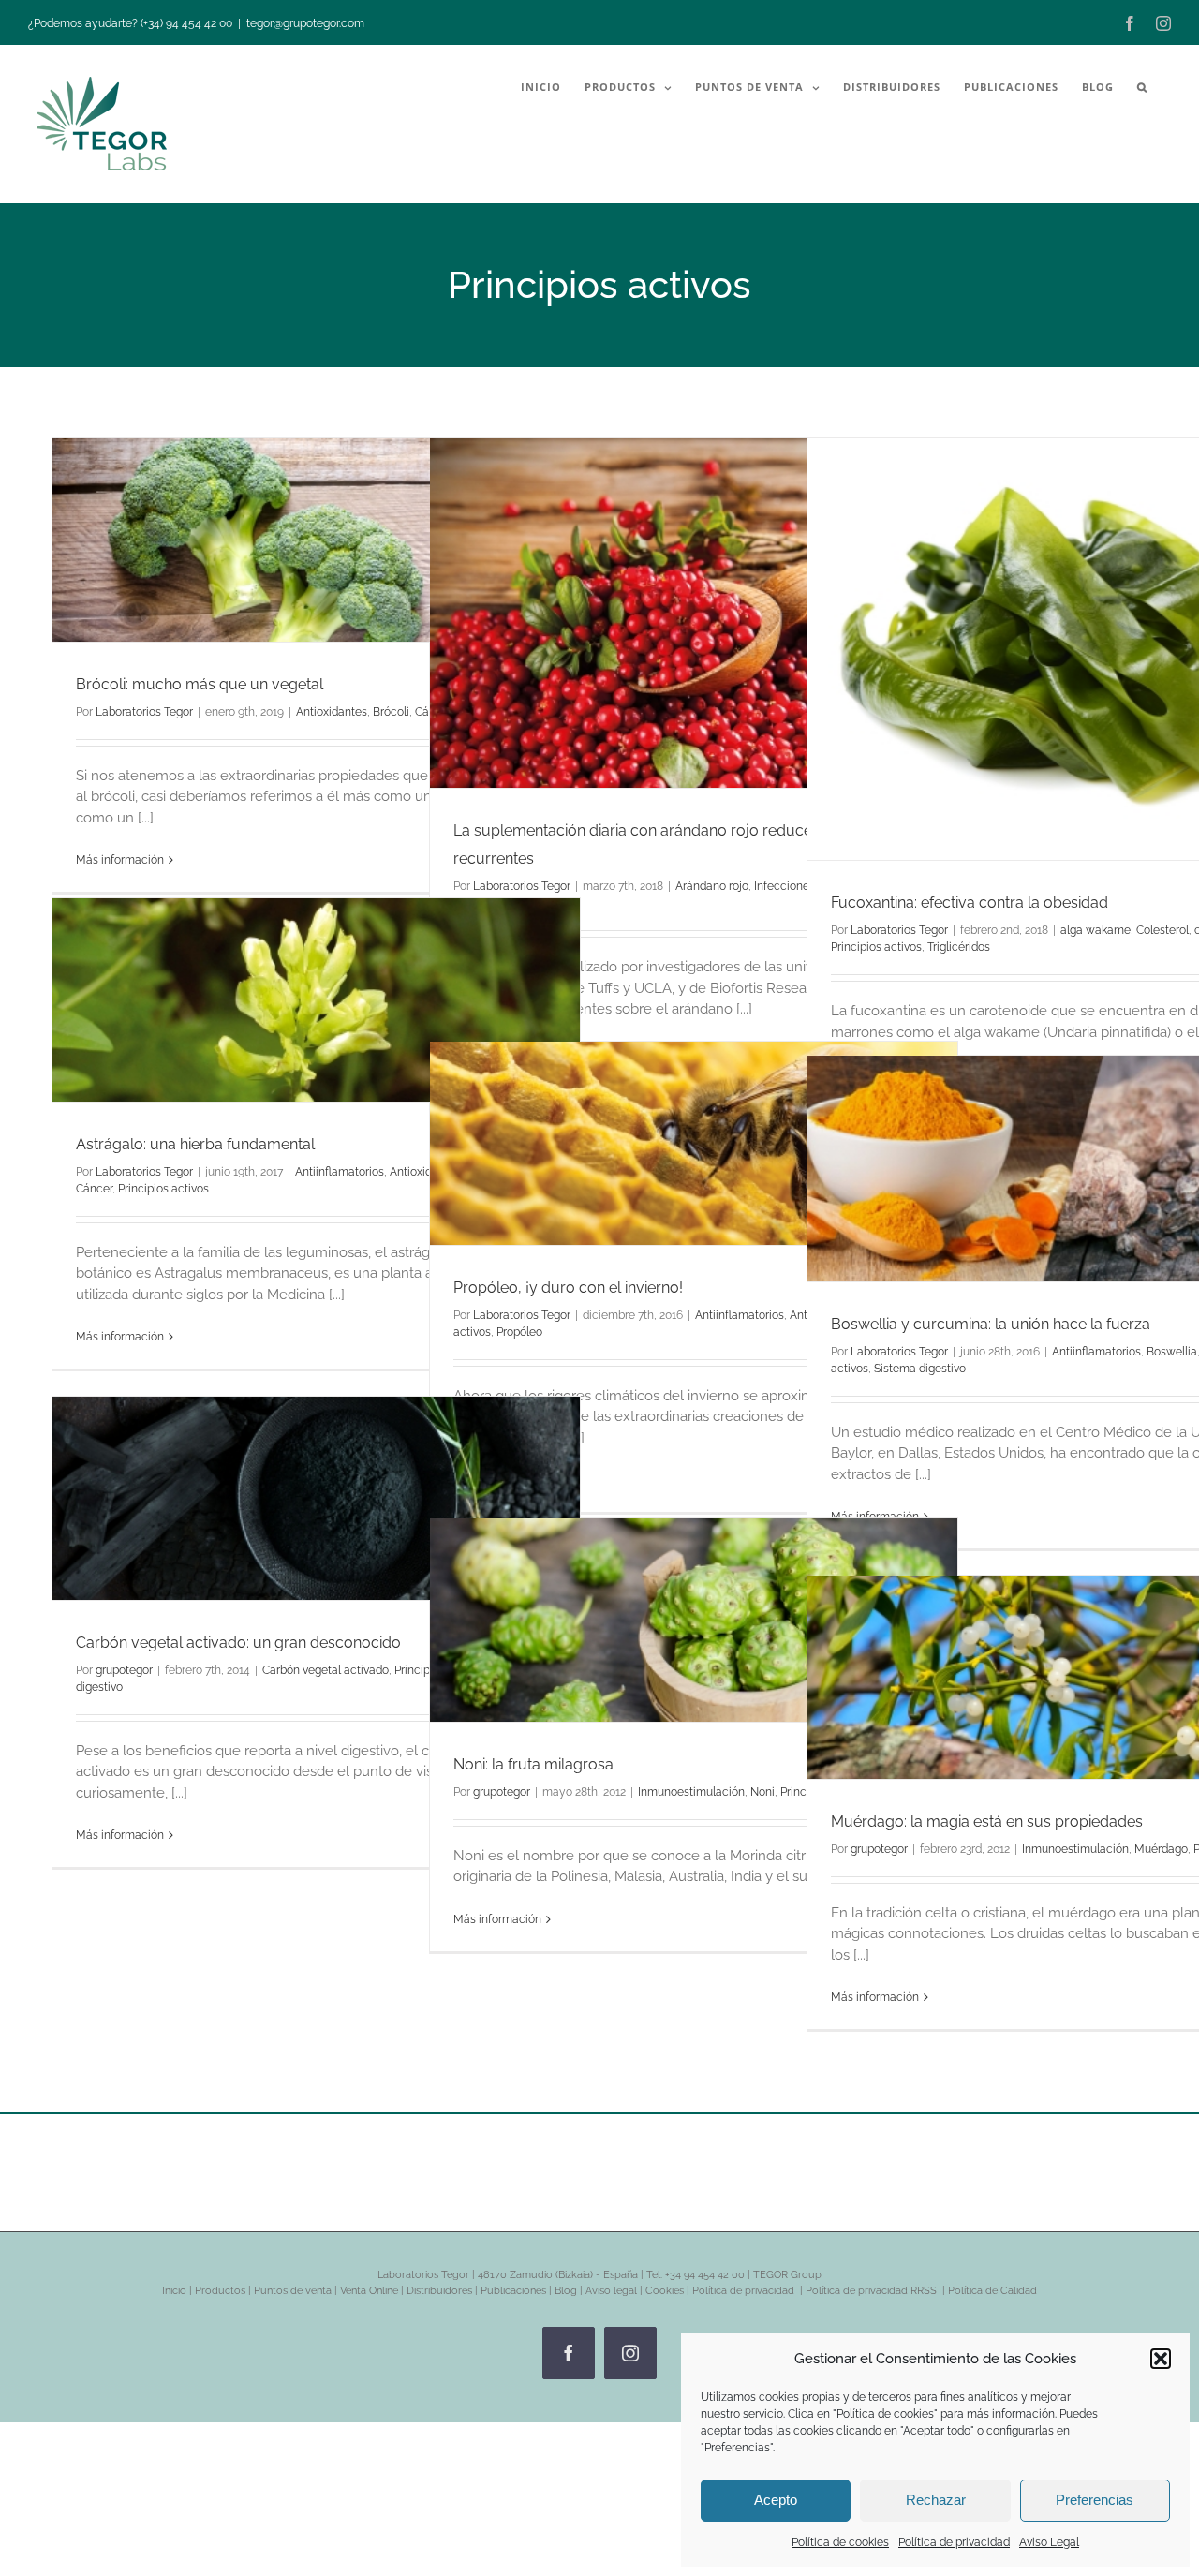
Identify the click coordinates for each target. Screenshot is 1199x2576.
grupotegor (124, 1670)
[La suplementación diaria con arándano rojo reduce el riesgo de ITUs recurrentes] (694, 613)
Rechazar (936, 2500)
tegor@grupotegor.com (305, 23)
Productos (220, 2291)
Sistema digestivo (920, 1369)
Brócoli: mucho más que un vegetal (200, 684)
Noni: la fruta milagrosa (533, 1764)
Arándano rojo (712, 886)
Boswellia (1172, 1352)
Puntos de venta (293, 2291)
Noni (762, 1792)
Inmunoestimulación (691, 1792)
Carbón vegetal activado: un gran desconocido (238, 1643)
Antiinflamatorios (340, 1172)
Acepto (776, 2500)
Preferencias (1095, 2500)
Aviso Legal (1049, 2542)
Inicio (174, 2291)
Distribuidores (439, 2291)
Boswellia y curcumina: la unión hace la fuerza (991, 1324)
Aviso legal (611, 2291)
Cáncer (94, 1189)
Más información (120, 860)
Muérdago (1161, 1849)
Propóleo (519, 1332)
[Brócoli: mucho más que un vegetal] (316, 540)
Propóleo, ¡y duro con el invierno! (568, 1288)
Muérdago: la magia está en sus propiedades (987, 1821)
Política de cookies (840, 2542)
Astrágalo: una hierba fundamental (195, 1144)
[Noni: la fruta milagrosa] (694, 1620)
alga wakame (1095, 930)
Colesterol (1162, 930)
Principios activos (876, 947)
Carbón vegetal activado (326, 1670)
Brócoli (391, 712)
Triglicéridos (959, 947)
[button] (1161, 2359)
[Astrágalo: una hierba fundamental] (316, 1000)
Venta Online (369, 2291)
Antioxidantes (332, 712)
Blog (566, 2291)
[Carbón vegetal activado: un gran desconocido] (316, 1498)
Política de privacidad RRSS (873, 2291)
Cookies (665, 2291)
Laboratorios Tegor (144, 712)
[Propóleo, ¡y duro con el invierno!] (694, 1143)
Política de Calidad (992, 2291)
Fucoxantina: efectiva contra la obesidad (970, 903)
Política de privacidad (954, 2542)
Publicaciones (513, 2291)
